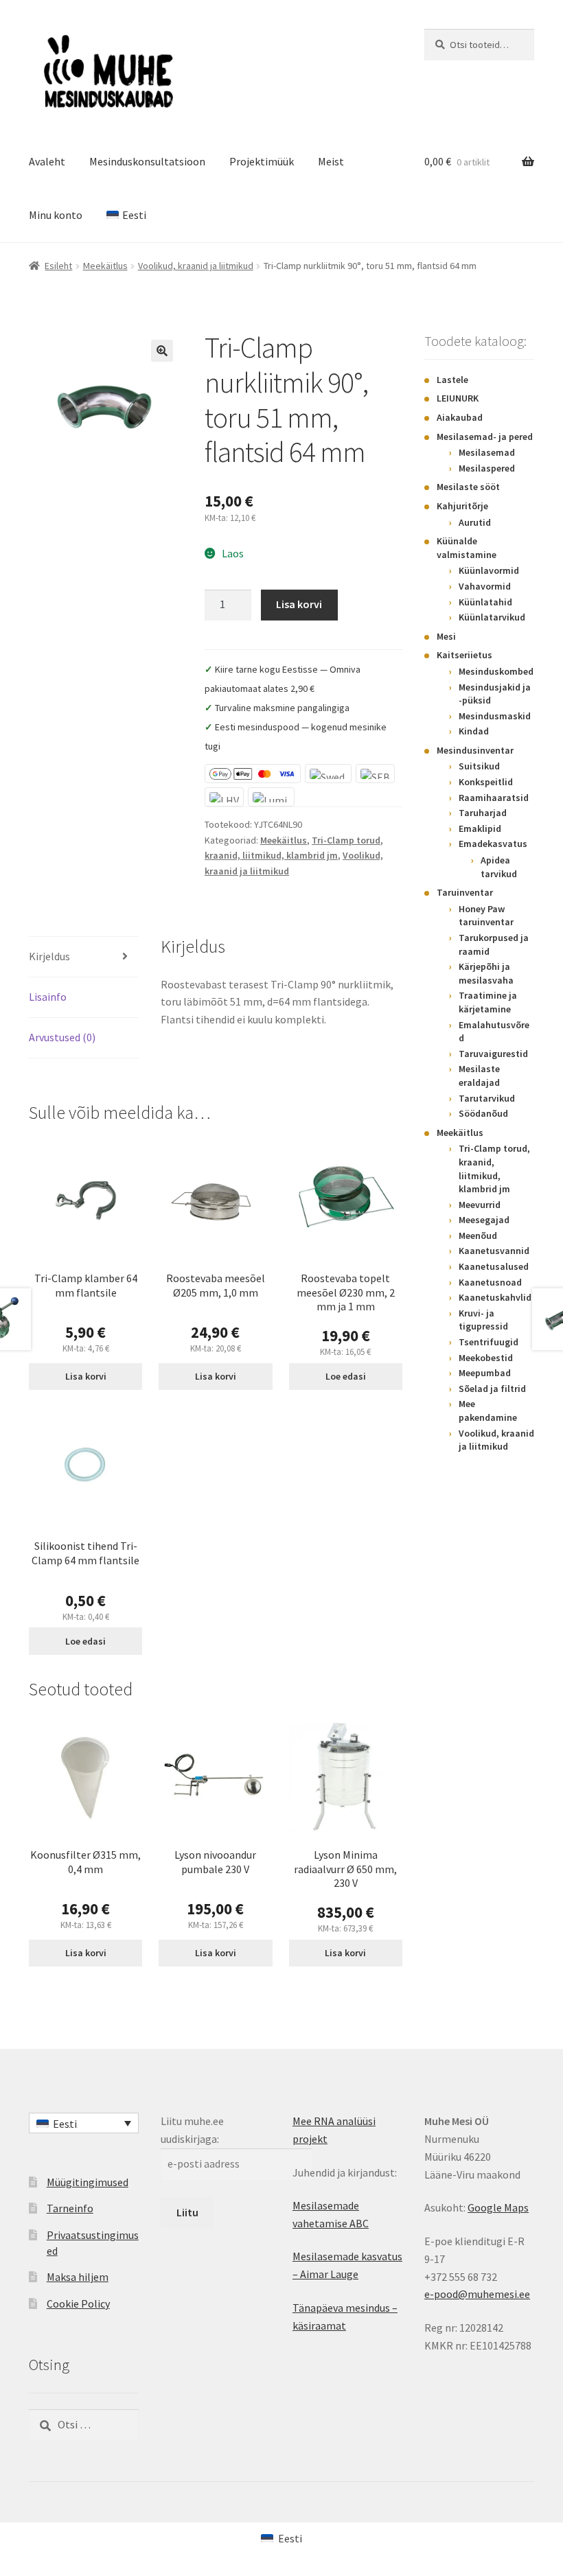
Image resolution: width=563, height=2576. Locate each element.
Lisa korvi (299, 604)
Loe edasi (346, 1376)
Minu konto (56, 215)
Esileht (58, 266)
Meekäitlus (105, 266)
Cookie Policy (78, 2304)
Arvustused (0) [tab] (62, 1037)
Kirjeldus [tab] (49, 956)
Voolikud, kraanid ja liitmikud (196, 266)
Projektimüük (262, 161)
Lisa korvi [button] (86, 1376)
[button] (162, 351)
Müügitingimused (88, 2182)
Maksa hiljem (78, 2277)
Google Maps (498, 2207)
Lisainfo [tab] (48, 997)
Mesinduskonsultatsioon (147, 161)
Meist (331, 161)
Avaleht (47, 161)
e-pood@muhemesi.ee (477, 2294)
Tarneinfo (70, 2208)
